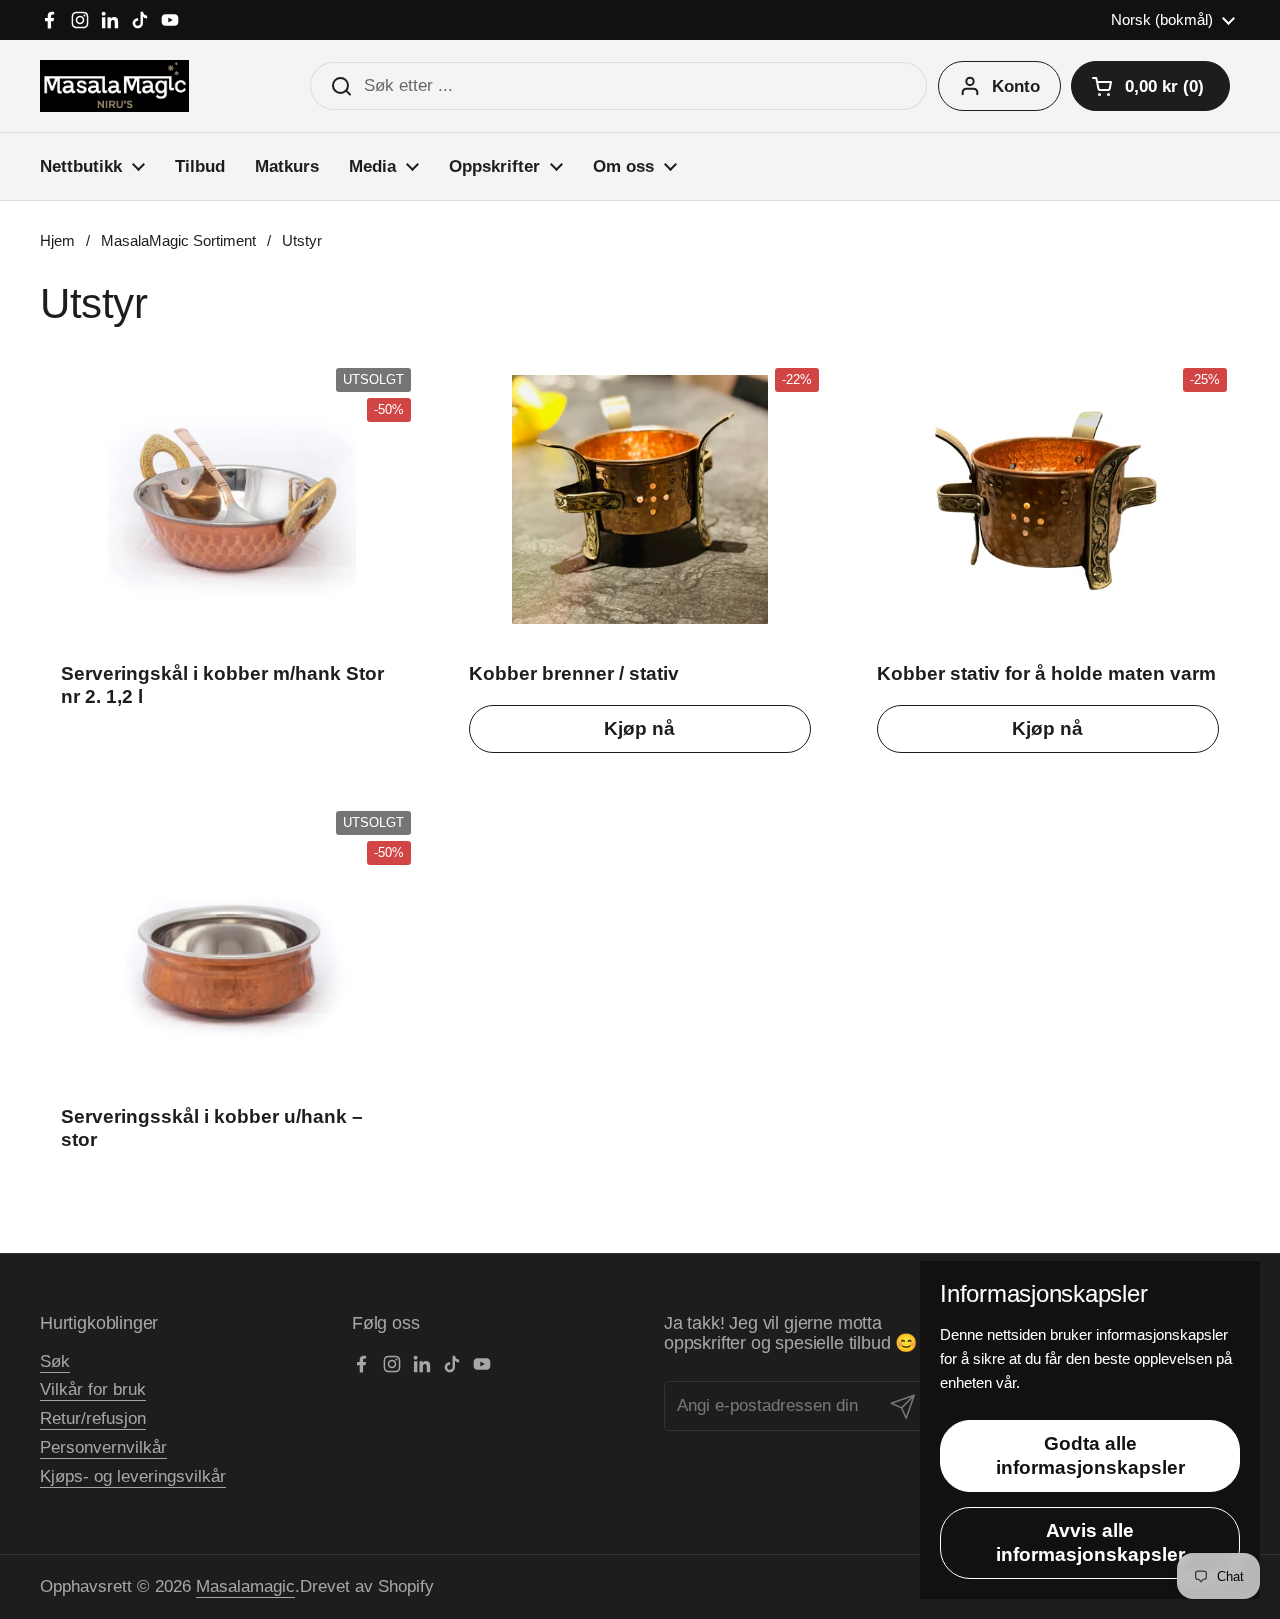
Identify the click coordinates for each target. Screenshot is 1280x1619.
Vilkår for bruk (93, 1389)
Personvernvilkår (103, 1447)
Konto (1016, 86)
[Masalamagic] (114, 86)
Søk (55, 1361)
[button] (1150, 86)
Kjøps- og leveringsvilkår (133, 1476)
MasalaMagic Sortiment (178, 241)
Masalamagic (245, 1586)
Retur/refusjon (93, 1418)
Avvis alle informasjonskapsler (1090, 1542)
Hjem (57, 241)
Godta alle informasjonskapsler (1090, 1455)
